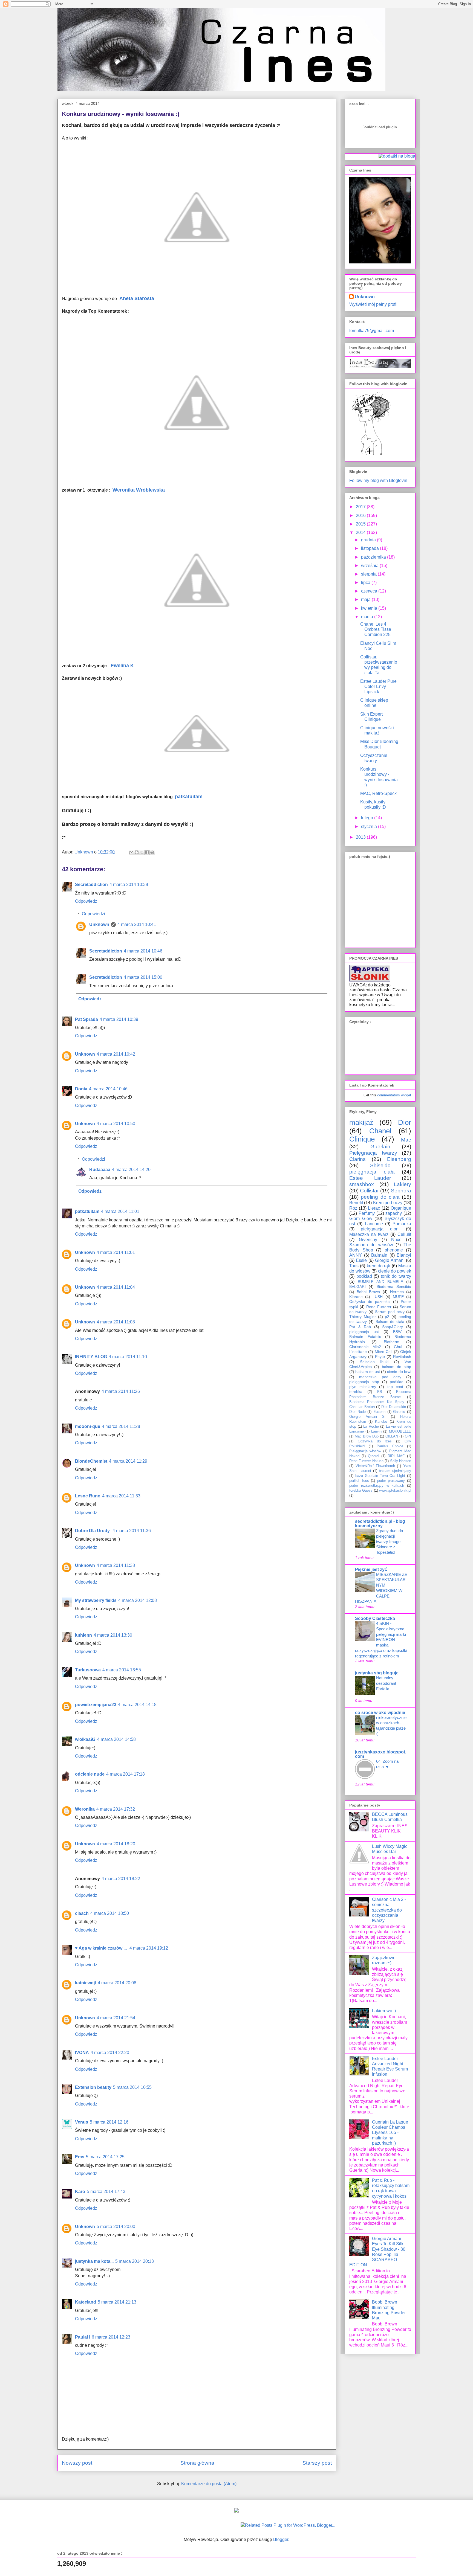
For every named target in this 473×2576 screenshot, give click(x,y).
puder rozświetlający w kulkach (377, 1486)
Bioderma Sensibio (394, 1286)
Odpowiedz (86, 901)
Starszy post (317, 2463)
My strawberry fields (96, 1600)
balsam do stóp (397, 1367)
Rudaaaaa (100, 1170)
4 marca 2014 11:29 (128, 1461)
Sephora (401, 1191)
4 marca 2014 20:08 (117, 1983)
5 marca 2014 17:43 (106, 2192)
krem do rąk (379, 1266)
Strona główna (197, 2463)
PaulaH (83, 2337)
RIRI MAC (396, 1456)
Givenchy (368, 1240)
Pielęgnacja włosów (365, 1451)
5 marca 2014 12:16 (109, 2122)
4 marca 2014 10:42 (116, 1054)
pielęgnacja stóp (364, 1382)
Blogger (281, 2539)
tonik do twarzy (396, 1276)
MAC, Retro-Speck (378, 793)
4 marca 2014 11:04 (116, 1287)
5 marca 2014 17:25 (105, 2157)
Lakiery (403, 1184)
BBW (397, 1332)
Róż (353, 1208)
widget (406, 1095)
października (374, 557)
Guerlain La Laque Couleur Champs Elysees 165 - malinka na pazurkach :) (390, 2133)
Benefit (356, 1203)
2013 (361, 837)
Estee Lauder (370, 1178)
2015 (361, 524)
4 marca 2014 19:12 (149, 1948)
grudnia (369, 540)
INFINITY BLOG (91, 1357)
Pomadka (402, 1224)
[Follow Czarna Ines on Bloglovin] (371, 454)
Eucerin (379, 1412)
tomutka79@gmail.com (372, 331)
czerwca (370, 591)
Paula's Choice (390, 1446)
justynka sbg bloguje (377, 1673)
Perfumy (367, 1213)
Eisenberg (399, 1159)
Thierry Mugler (363, 1317)
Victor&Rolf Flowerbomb (375, 1466)
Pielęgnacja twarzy (373, 1153)
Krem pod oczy (388, 1203)
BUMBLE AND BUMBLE (380, 1282)
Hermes (397, 1292)
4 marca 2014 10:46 (143, 951)
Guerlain (380, 1147)
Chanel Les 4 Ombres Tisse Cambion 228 (376, 629)
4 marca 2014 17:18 (126, 1774)
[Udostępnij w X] (142, 852)
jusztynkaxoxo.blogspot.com (381, 1754)
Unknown (99, 924)
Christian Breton (362, 1407)
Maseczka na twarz (369, 1234)
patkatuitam (189, 797)
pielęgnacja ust (364, 1332)
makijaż (361, 1122)
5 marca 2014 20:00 (116, 2227)
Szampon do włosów (371, 1245)
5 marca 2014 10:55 (132, 2087)
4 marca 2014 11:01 (120, 1211)
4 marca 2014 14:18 (137, 1705)
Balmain (379, 1255)
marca (368, 617)
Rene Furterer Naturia (366, 1461)
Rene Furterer (379, 1307)
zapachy (394, 1213)
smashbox (362, 1184)
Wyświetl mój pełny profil (373, 304)
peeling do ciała (380, 1197)
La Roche (371, 1426)
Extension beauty (93, 2087)
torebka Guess (361, 1490)
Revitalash (402, 1357)
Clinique (362, 1139)
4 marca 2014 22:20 (110, 2053)
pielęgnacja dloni (380, 1229)
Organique (401, 1208)
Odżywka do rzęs (375, 1441)
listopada (370, 548)
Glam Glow (361, 1219)
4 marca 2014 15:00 (143, 977)
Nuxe (396, 1240)
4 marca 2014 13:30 (113, 1635)
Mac (406, 1140)
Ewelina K (122, 666)
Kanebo (381, 1421)
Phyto (380, 1357)
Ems (80, 2157)
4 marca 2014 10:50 (116, 1124)
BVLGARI (357, 1286)
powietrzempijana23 (96, 1705)
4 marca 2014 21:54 (116, 2018)
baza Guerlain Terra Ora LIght (380, 1476)
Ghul (398, 1347)
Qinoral (374, 1456)
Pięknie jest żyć (371, 1569)
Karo (80, 2192)
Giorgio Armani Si (367, 1417)
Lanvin (376, 1431)
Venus (82, 2122)
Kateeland (86, 2302)
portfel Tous (359, 1481)
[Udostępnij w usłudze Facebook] (147, 852)
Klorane (356, 1297)
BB (380, 1392)
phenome (394, 1250)
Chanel (380, 1131)
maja (366, 599)
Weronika (85, 1809)
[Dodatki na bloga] (236, 2511)
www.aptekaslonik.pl (395, 1490)
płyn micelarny (363, 1387)
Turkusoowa (88, 1670)
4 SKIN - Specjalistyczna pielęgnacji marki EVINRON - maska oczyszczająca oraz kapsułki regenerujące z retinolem (381, 1640)
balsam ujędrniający (395, 1471)
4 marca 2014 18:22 (121, 1879)
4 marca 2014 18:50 (110, 1913)
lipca (366, 583)
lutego (368, 818)
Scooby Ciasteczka (375, 1618)
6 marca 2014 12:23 (111, 2337)
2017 (361, 507)
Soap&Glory (393, 1327)
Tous (354, 1266)
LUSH (378, 1297)
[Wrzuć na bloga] (137, 852)
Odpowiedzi (93, 914)
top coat (395, 1387)
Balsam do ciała (390, 1322)
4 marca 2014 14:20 (131, 1170)
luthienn (83, 1635)
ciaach (82, 1913)
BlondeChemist (91, 1461)
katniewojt (86, 1983)
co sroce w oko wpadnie (380, 1713)
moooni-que (88, 1426)
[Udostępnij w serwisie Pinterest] (152, 852)
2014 (361, 532)
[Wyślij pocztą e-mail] (131, 852)
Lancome (374, 1224)
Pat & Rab (360, 1327)
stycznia (370, 827)
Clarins (357, 1159)
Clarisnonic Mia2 (365, 1347)
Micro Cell (383, 1352)
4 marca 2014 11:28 (121, 1426)
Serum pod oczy (390, 1312)
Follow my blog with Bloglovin (378, 480)
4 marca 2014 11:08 (116, 1322)
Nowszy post (77, 2463)
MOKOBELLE (400, 1431)
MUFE (398, 1297)
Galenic (399, 1412)
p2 (387, 1317)
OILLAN (392, 1436)
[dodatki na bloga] (397, 156)
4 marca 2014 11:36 (132, 1531)
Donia (81, 1089)
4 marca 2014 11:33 (121, 1496)
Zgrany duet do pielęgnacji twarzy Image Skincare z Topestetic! (390, 1541)
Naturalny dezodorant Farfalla (386, 1683)
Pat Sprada (86, 1019)
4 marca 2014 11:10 (128, 1357)
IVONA (82, 2053)
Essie (361, 1260)
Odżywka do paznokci (370, 1302)
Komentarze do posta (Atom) (209, 2484)
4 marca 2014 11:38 (116, 1565)
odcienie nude (90, 1774)
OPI (408, 1436)
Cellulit (404, 1234)
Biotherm (392, 1342)
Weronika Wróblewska (139, 490)
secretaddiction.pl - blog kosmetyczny (380, 1524)
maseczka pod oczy (380, 1377)
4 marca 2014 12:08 (138, 1600)
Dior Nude (357, 1412)
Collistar (369, 1191)
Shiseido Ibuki (374, 1362)
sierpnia (369, 574)
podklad (364, 1276)
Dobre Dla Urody (93, 1531)
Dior (405, 1122)
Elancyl (404, 1255)
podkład (397, 1382)
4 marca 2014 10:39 (119, 1019)
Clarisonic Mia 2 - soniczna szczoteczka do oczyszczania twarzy (389, 1910)
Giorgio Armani (390, 1260)
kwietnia (370, 608)
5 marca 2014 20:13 (135, 2261)
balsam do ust (368, 1372)
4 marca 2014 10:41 (137, 924)
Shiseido (380, 1165)
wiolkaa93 (85, 1739)
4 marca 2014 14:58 (116, 1739)
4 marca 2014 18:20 (116, 1844)
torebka (356, 1392)
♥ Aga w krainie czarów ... (101, 1948)
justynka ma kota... (94, 2261)
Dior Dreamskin (393, 1407)
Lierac (374, 1208)
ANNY (356, 1255)
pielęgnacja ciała (372, 1172)
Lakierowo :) (384, 2011)
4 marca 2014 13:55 (122, 1670)
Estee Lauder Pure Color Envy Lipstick (378, 686)
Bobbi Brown (368, 1292)
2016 (361, 516)
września (370, 566)
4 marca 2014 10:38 (129, 885)
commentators (389, 1095)
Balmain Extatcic (365, 1337)
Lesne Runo (88, 1496)
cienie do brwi (399, 1372)
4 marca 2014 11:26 (121, 1391)
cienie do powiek (395, 1271)
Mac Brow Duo (367, 1436)
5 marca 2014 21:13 (117, 2302)
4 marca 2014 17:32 (116, 1809)
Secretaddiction (91, 885)
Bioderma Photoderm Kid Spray (377, 1402)
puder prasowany (391, 1481)
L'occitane (358, 1352)
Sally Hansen (401, 1461)
